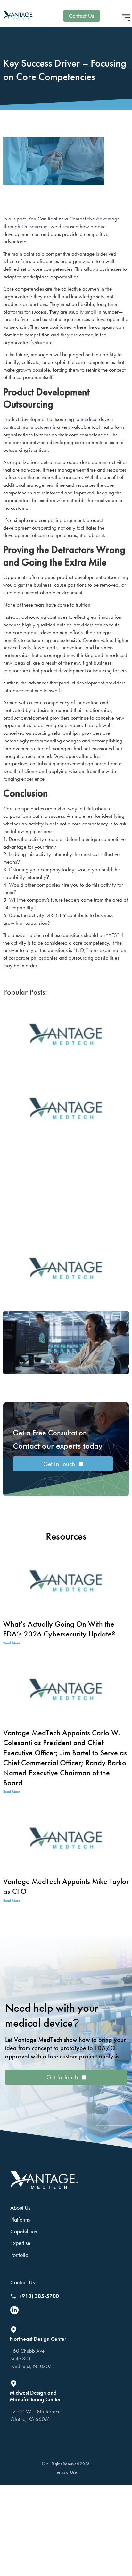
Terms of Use (66, 2472)
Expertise (20, 2243)
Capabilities (24, 2231)
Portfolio (19, 2255)
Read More (12, 1643)
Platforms (20, 2220)
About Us (20, 2208)
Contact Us (22, 2282)
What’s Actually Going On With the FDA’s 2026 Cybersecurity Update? (59, 1629)
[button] (126, 18)
